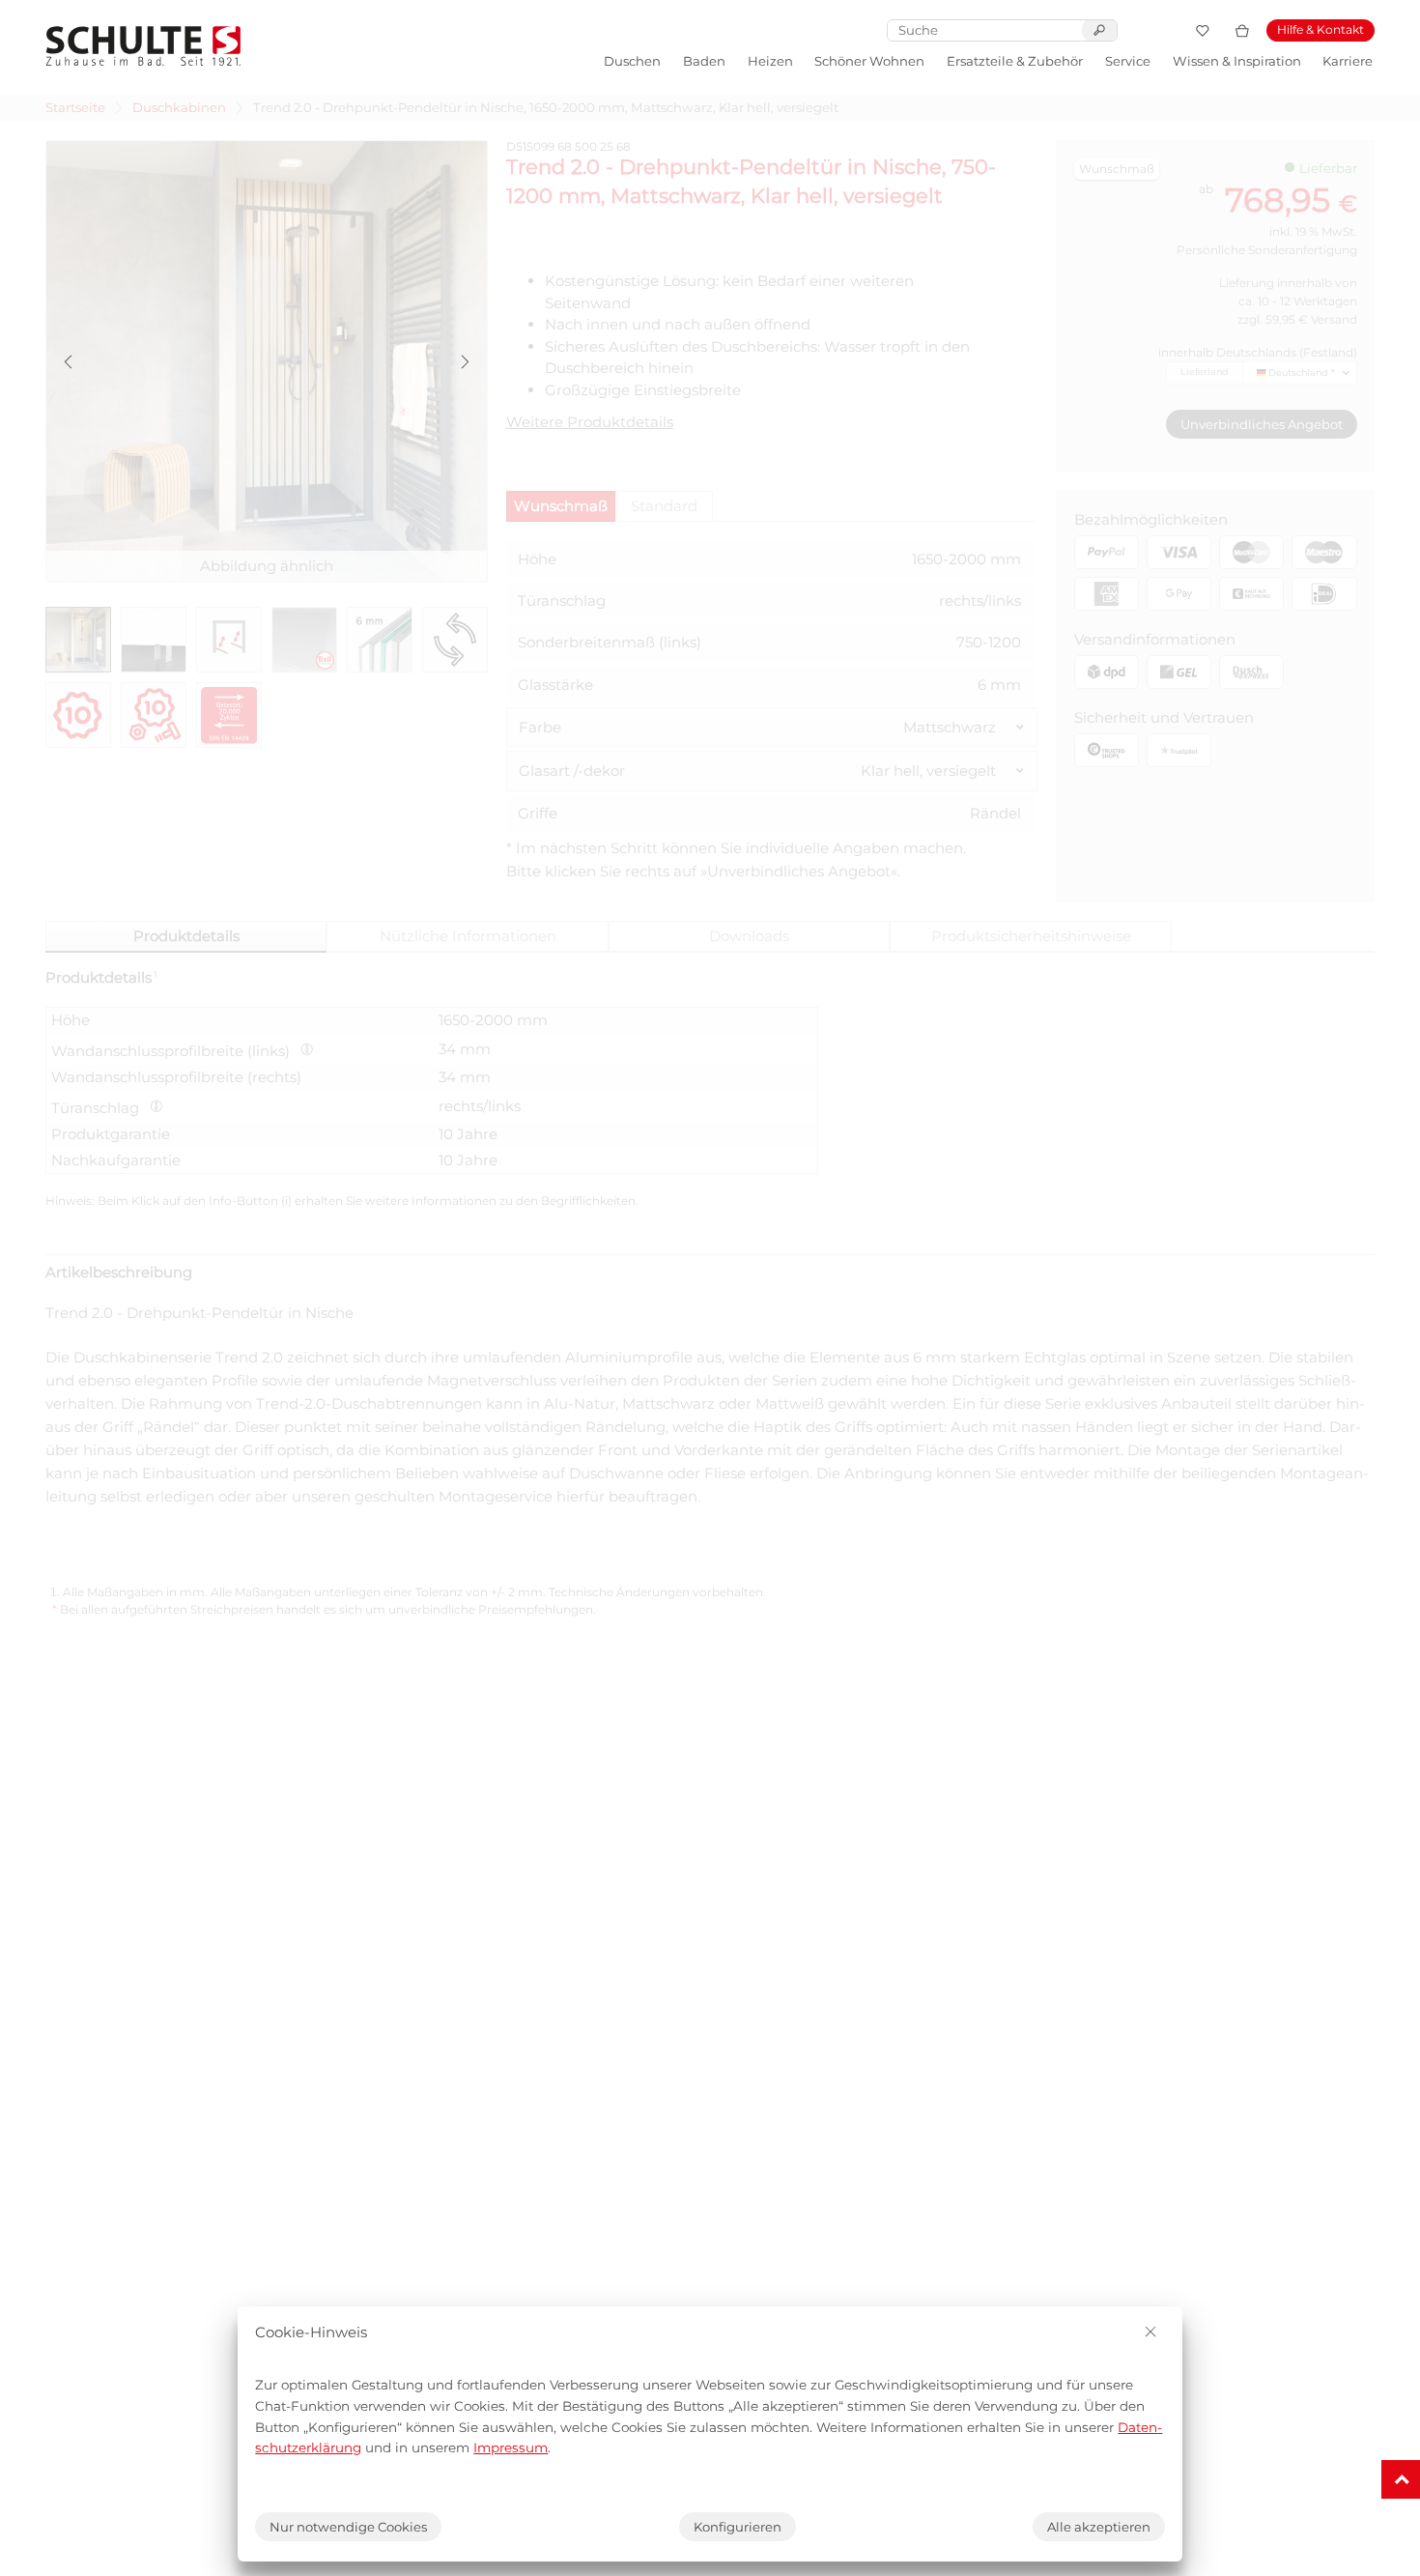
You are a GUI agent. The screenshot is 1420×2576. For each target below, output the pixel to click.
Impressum (511, 2447)
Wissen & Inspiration (1237, 61)
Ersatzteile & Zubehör (1015, 61)
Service (1128, 61)
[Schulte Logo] (143, 46)
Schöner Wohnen (869, 61)
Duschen (632, 61)
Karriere (1348, 61)
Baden (704, 61)
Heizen (770, 61)
